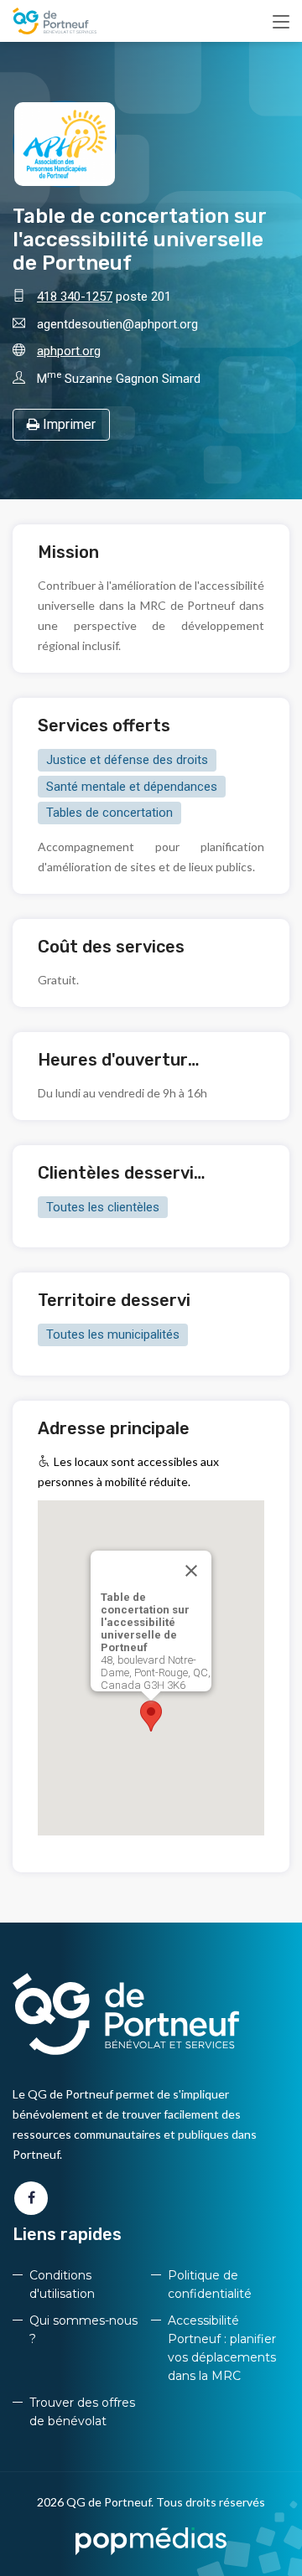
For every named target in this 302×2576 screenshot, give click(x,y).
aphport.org (69, 351)
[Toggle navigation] (281, 23)
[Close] (191, 1571)
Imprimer (68, 424)
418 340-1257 (75, 297)
